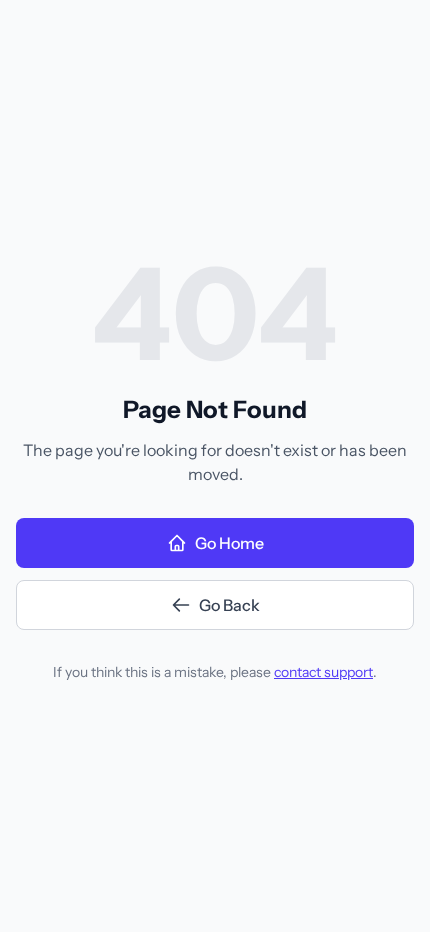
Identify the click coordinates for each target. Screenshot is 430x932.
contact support (323, 672)
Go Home (229, 543)
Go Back (229, 605)
